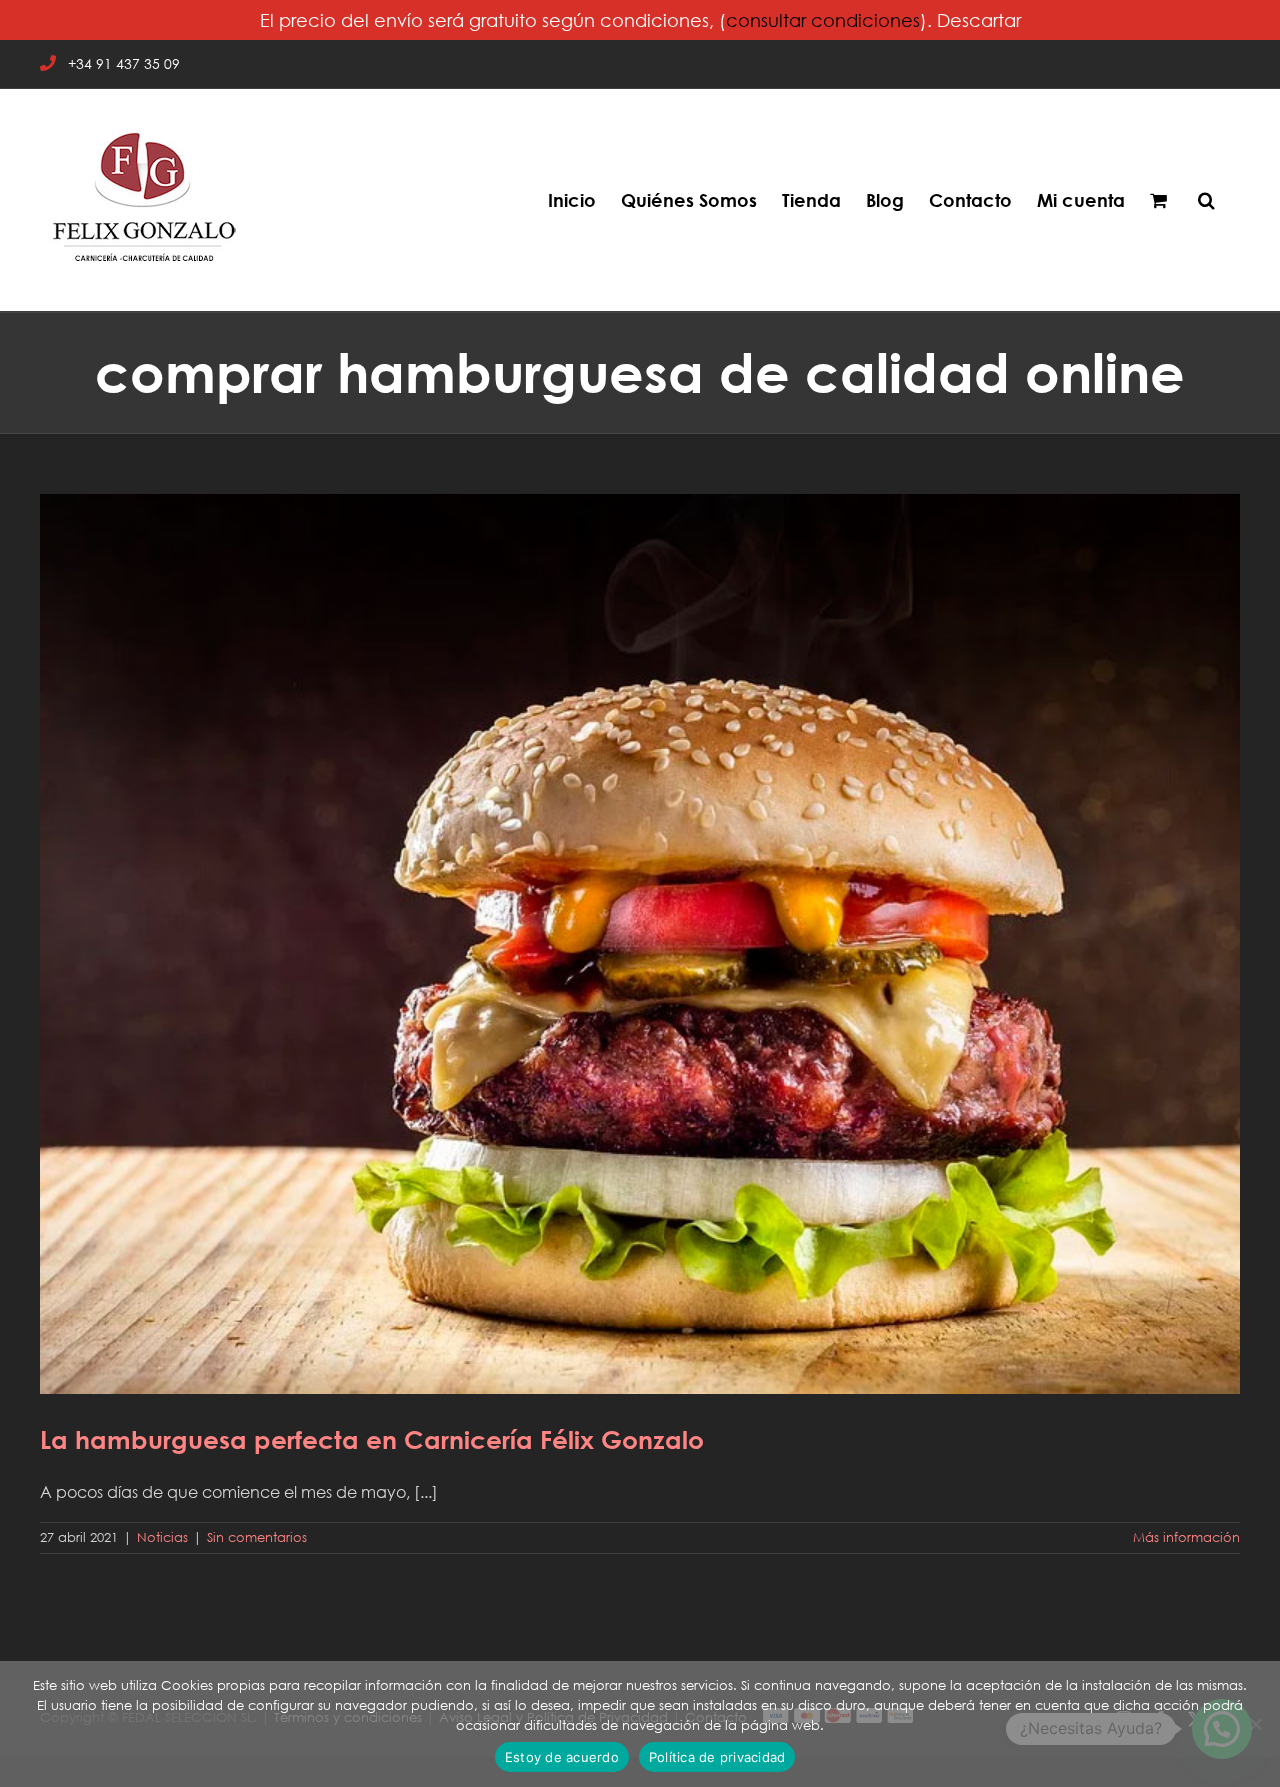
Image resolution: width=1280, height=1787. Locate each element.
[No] (1255, 1724)
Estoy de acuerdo (562, 1757)
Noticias (162, 1537)
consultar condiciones (823, 20)
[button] (1206, 200)
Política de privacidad (717, 1757)
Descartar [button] (979, 20)
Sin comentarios (257, 1537)
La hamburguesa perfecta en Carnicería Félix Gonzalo (640, 930)
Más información (1186, 1537)
